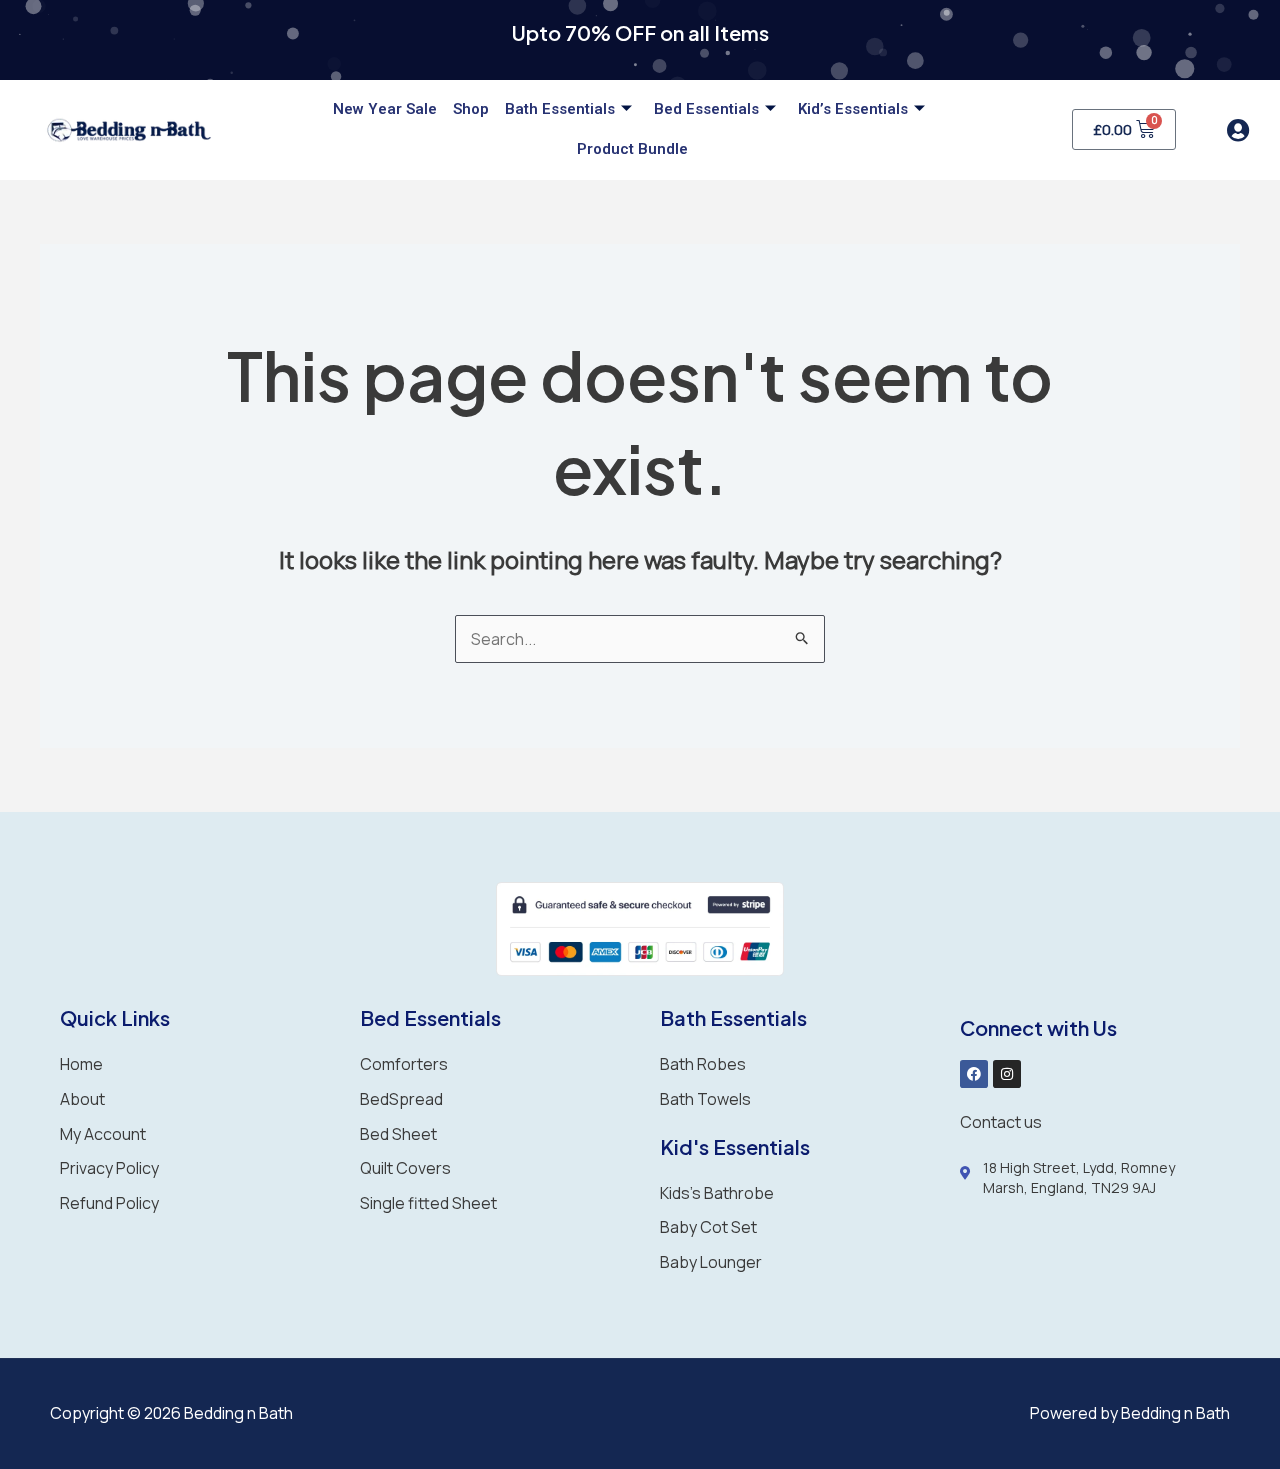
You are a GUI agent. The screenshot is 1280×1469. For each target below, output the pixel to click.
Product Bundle (632, 149)
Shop (471, 109)
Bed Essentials (706, 109)
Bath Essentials (560, 109)
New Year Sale (385, 109)
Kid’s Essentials (853, 109)
